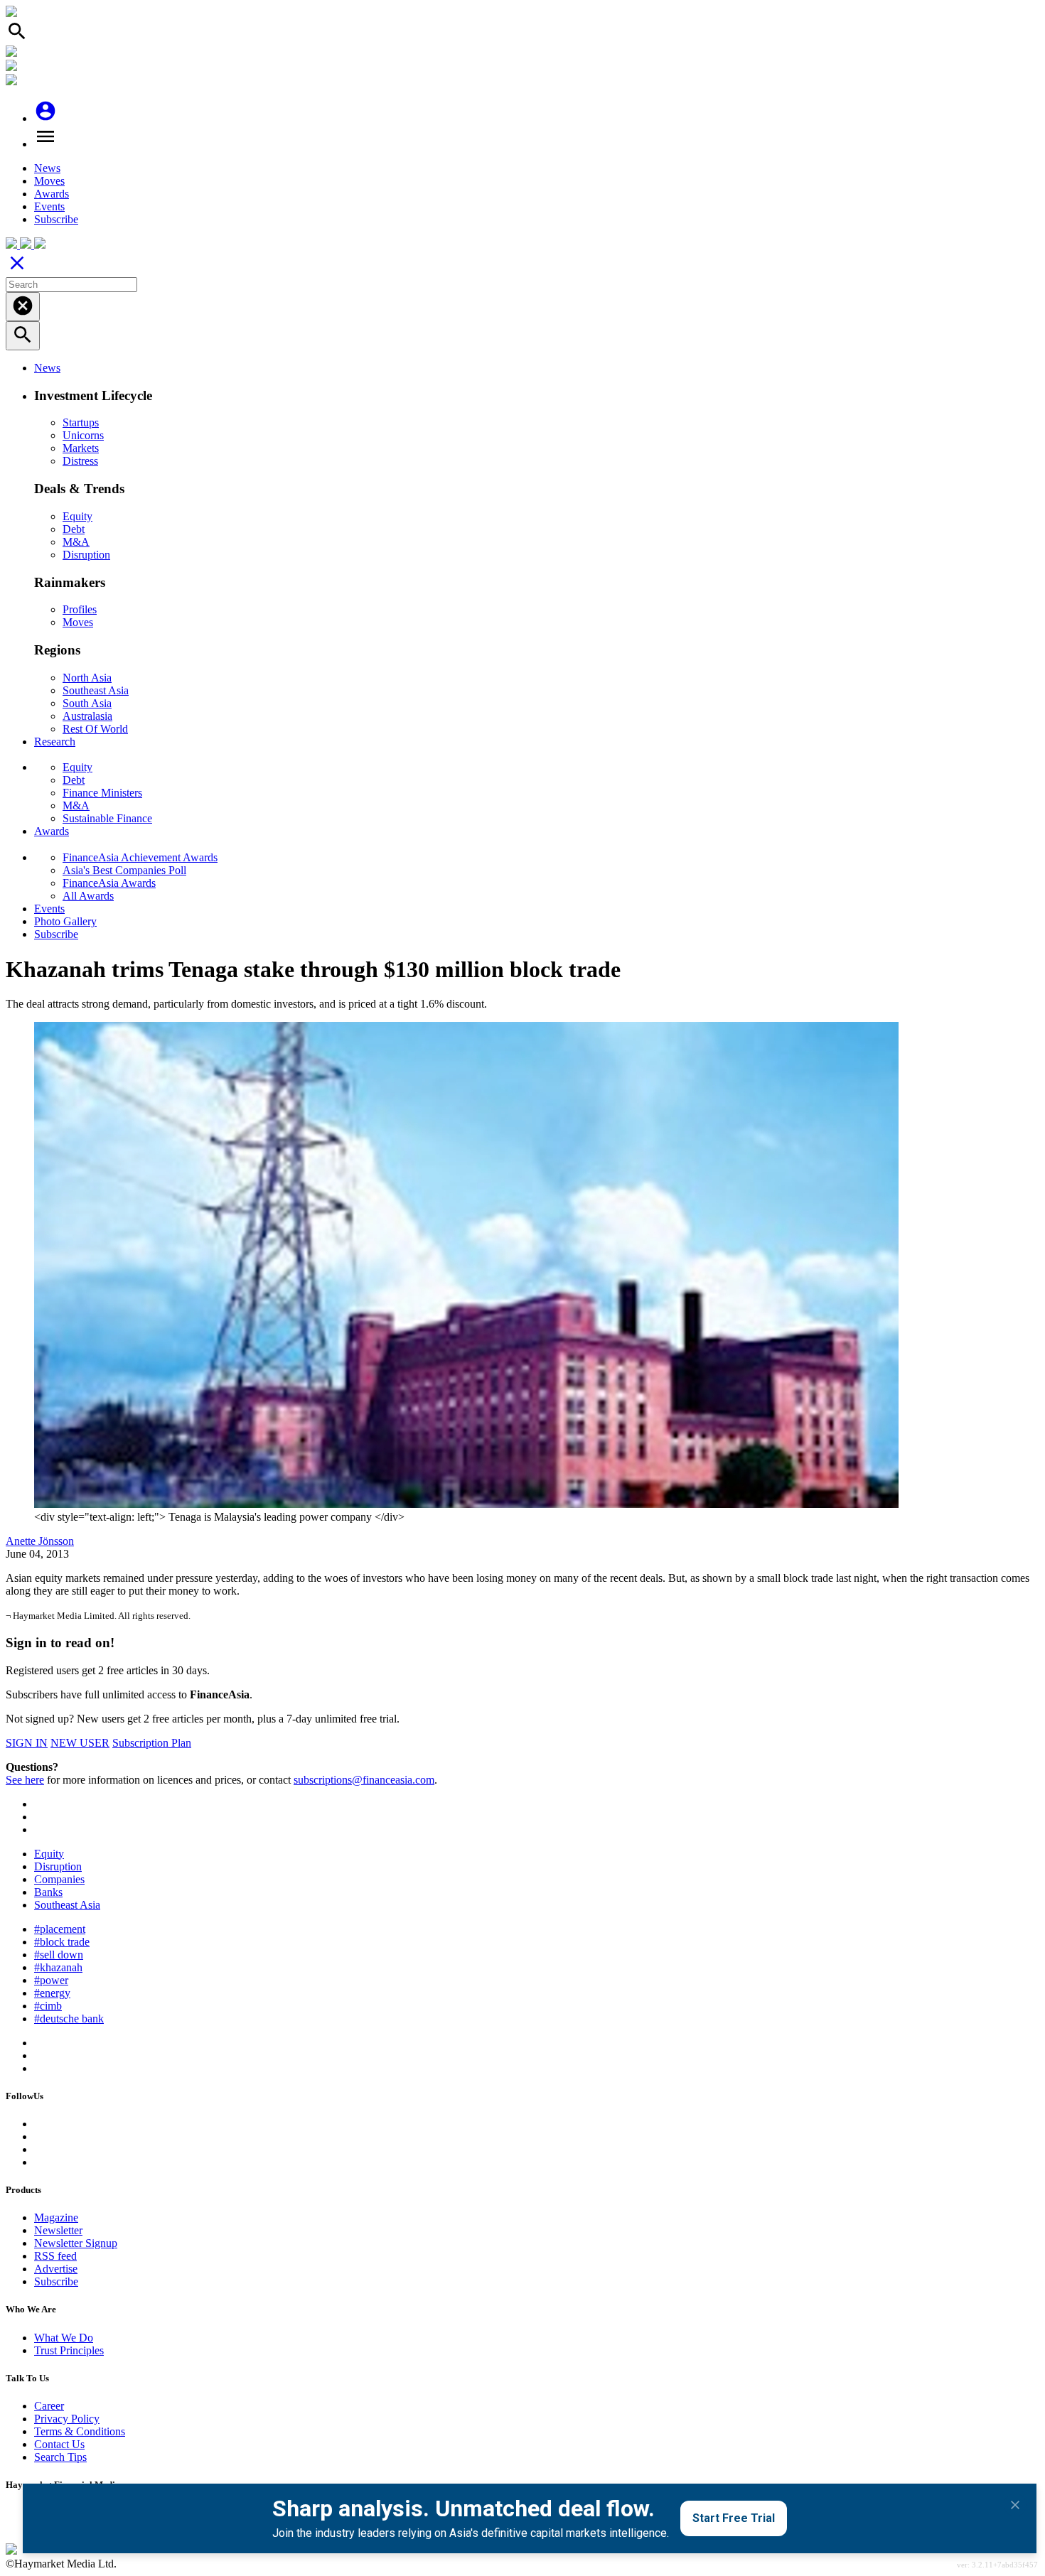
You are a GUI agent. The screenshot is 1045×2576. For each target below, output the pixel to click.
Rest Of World (95, 729)
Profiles (80, 609)
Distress (80, 461)
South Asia (87, 703)
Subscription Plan (152, 1743)
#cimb (48, 2006)
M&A (76, 542)
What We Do (64, 2338)
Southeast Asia (96, 690)
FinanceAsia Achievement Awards (140, 857)
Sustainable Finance (107, 818)
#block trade (62, 1942)
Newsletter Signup (76, 2243)
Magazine (56, 2217)
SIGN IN (27, 1743)
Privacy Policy (67, 2419)
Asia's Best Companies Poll (124, 870)
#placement (60, 1929)
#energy (52, 1993)
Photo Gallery (65, 921)
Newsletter (58, 2230)
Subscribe (56, 219)
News (47, 168)
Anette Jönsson (40, 1541)
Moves (49, 181)
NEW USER (80, 1743)
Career (49, 2406)
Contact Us (59, 2444)
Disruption (86, 555)
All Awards (88, 896)
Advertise (56, 2269)
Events (49, 206)
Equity (77, 516)
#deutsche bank (69, 2019)
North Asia (87, 678)
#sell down (59, 1955)
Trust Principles (69, 2350)
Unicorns (83, 435)
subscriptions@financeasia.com (364, 1780)
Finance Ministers (102, 793)
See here (25, 1780)
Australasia (87, 716)
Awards (52, 194)
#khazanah (58, 1967)
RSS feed (55, 2256)
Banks (48, 1892)
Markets (81, 448)
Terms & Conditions (80, 2431)
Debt (74, 529)
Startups (81, 422)
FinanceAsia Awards (109, 883)
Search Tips (60, 2457)
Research (55, 742)
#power (51, 1980)
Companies (59, 1879)
